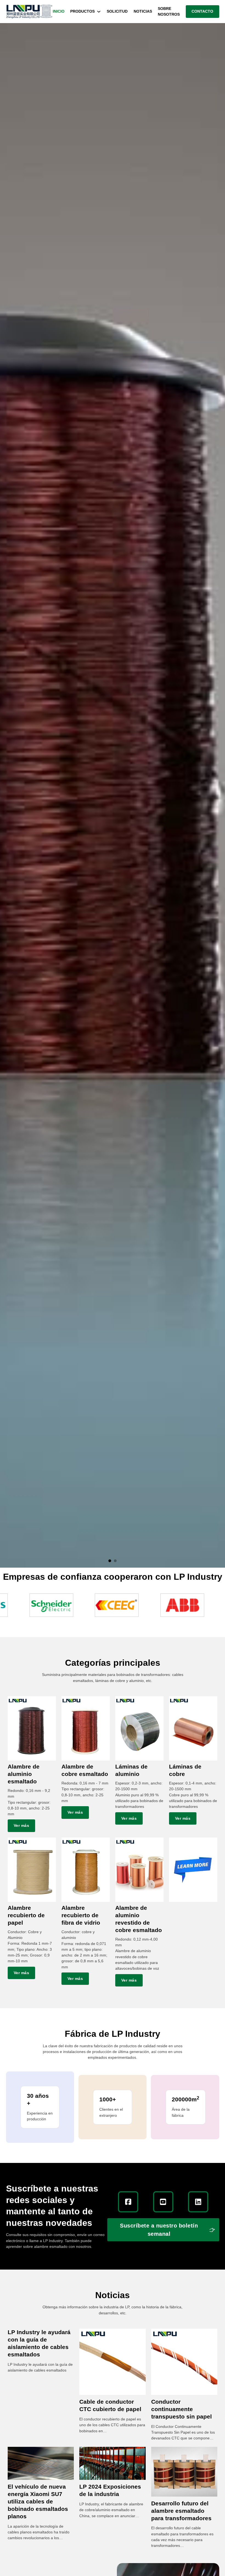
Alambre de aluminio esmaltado (24, 1774)
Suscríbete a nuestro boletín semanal (159, 2230)
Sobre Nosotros (169, 11)
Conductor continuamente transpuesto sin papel (182, 2409)
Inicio (59, 11)
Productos (82, 11)
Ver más (22, 1825)
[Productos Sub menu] (99, 12)
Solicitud (117, 11)
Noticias (143, 11)
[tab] (110, 1561)
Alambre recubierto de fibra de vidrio (81, 1915)
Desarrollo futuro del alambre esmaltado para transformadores (181, 2511)
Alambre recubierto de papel (26, 1915)
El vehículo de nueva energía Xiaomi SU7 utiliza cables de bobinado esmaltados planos (38, 2501)
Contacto (202, 11)
